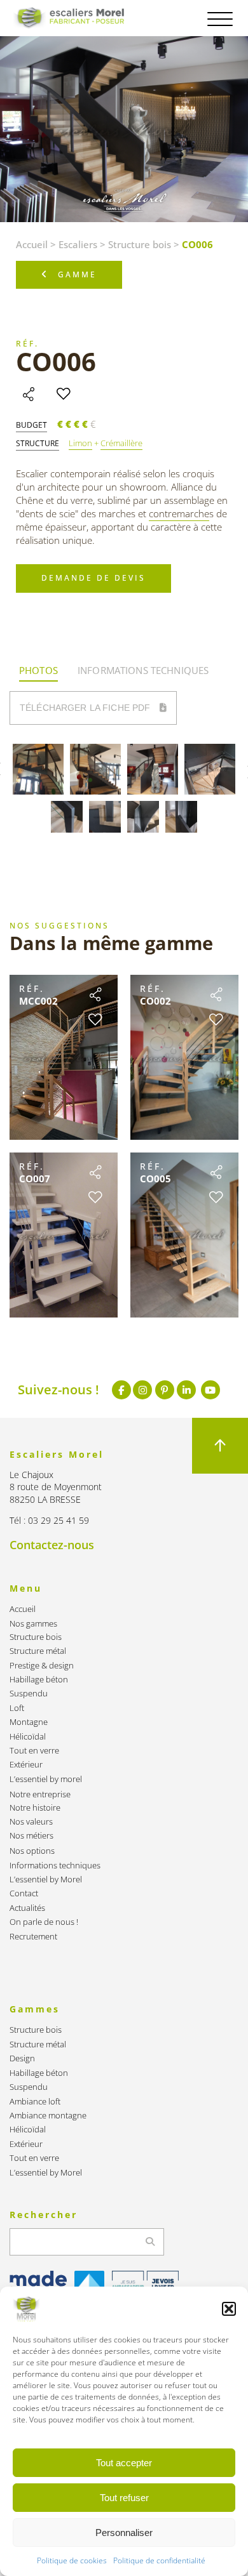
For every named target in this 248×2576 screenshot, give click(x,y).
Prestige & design (42, 1666)
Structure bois (140, 244)
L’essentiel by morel (46, 1779)
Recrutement (33, 1937)
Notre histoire (35, 1808)
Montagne (29, 1722)
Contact (24, 1893)
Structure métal (38, 1651)
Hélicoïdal (28, 1737)
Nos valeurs (31, 1822)
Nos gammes (33, 1624)
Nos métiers (31, 1836)
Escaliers (78, 244)
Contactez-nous (52, 1545)
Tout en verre (34, 1751)
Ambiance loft (35, 2102)
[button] (229, 2309)
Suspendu (29, 1694)
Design (22, 2058)
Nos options (32, 1851)
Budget (31, 425)
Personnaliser (124, 2533)
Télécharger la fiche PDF (86, 708)
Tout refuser (124, 2498)
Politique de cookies (72, 2560)
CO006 (56, 361)
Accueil (32, 244)
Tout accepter (124, 2463)
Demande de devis (93, 578)
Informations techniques (55, 1866)
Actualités (27, 1908)
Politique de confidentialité (159, 2560)
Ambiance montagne (48, 2116)
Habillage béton (39, 1680)
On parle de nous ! (44, 1922)
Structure (38, 444)
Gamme (77, 274)
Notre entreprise (40, 1794)
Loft (17, 1708)
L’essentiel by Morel (46, 1879)
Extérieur (26, 1765)
